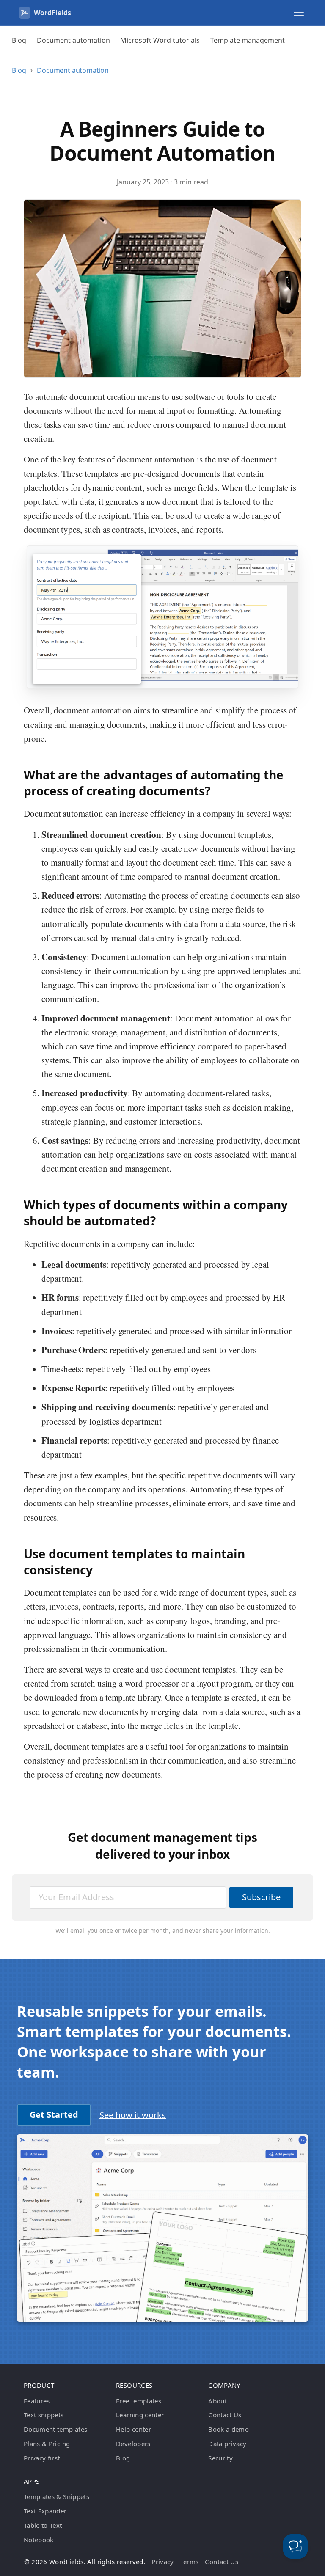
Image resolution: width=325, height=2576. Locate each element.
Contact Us (225, 2415)
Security (220, 2458)
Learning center (140, 2415)
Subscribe (261, 1897)
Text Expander (45, 2511)
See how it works (133, 2115)
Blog (19, 40)
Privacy (162, 2562)
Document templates (55, 2429)
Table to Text (43, 2525)
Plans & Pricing (47, 2444)
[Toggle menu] (299, 13)
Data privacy (227, 2444)
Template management (248, 40)
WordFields (52, 13)
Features (37, 2401)
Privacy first (42, 2458)
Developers (133, 2444)
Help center (134, 2429)
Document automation (73, 40)
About (218, 2401)
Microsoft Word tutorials (160, 40)
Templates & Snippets (56, 2496)
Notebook (39, 2540)
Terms (190, 2562)
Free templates (139, 2401)
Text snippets (44, 2415)
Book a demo (229, 2429)
